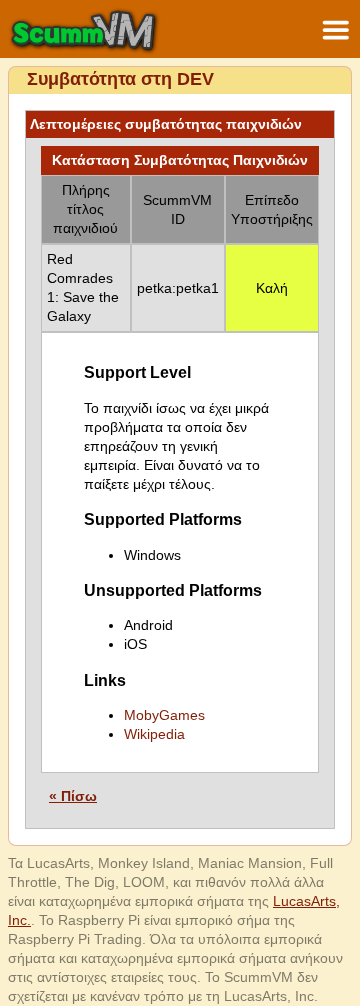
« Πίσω (73, 796)
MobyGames (164, 715)
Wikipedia (154, 734)
